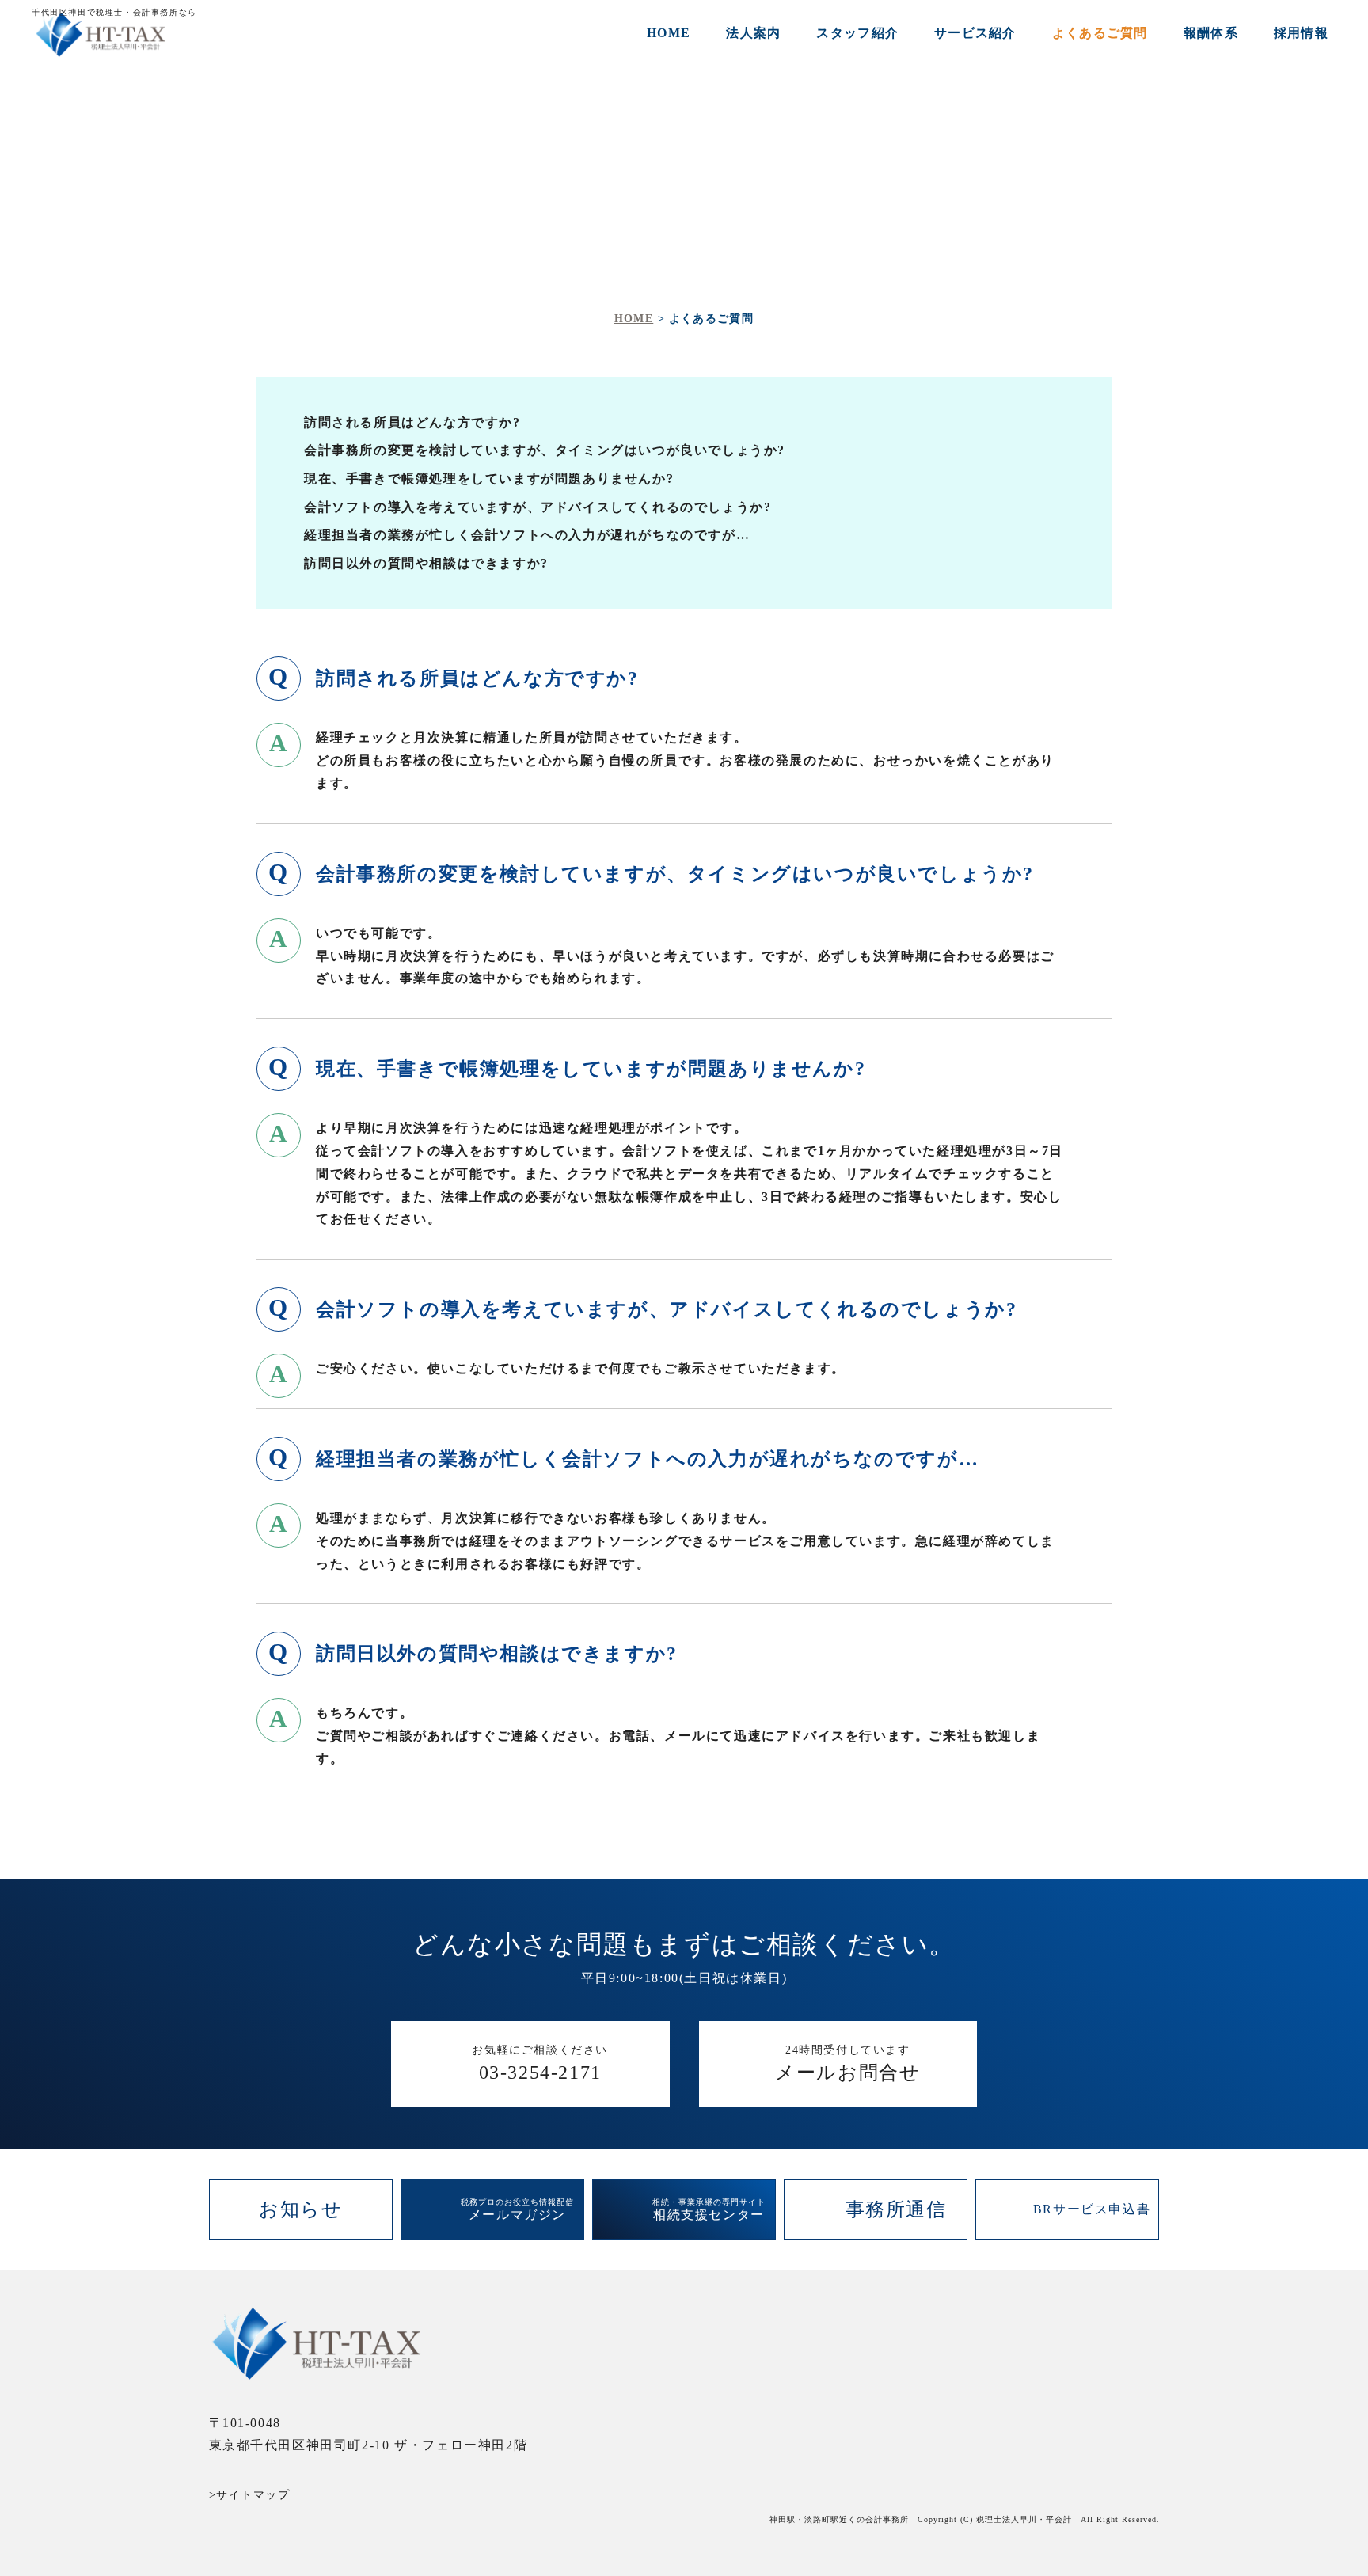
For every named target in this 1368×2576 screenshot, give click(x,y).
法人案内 (753, 33)
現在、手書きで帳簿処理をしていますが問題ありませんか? (489, 479)
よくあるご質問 (1100, 33)
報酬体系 (1211, 33)
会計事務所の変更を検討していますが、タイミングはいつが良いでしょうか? (545, 450)
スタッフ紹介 (857, 33)
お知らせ (300, 2209)
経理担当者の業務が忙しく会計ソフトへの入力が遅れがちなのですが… (527, 535)
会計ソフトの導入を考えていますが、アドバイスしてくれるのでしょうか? (538, 507)
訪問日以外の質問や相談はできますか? (426, 563)
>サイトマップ (250, 2495)
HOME (669, 33)
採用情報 (1301, 33)
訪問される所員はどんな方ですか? (412, 422)
